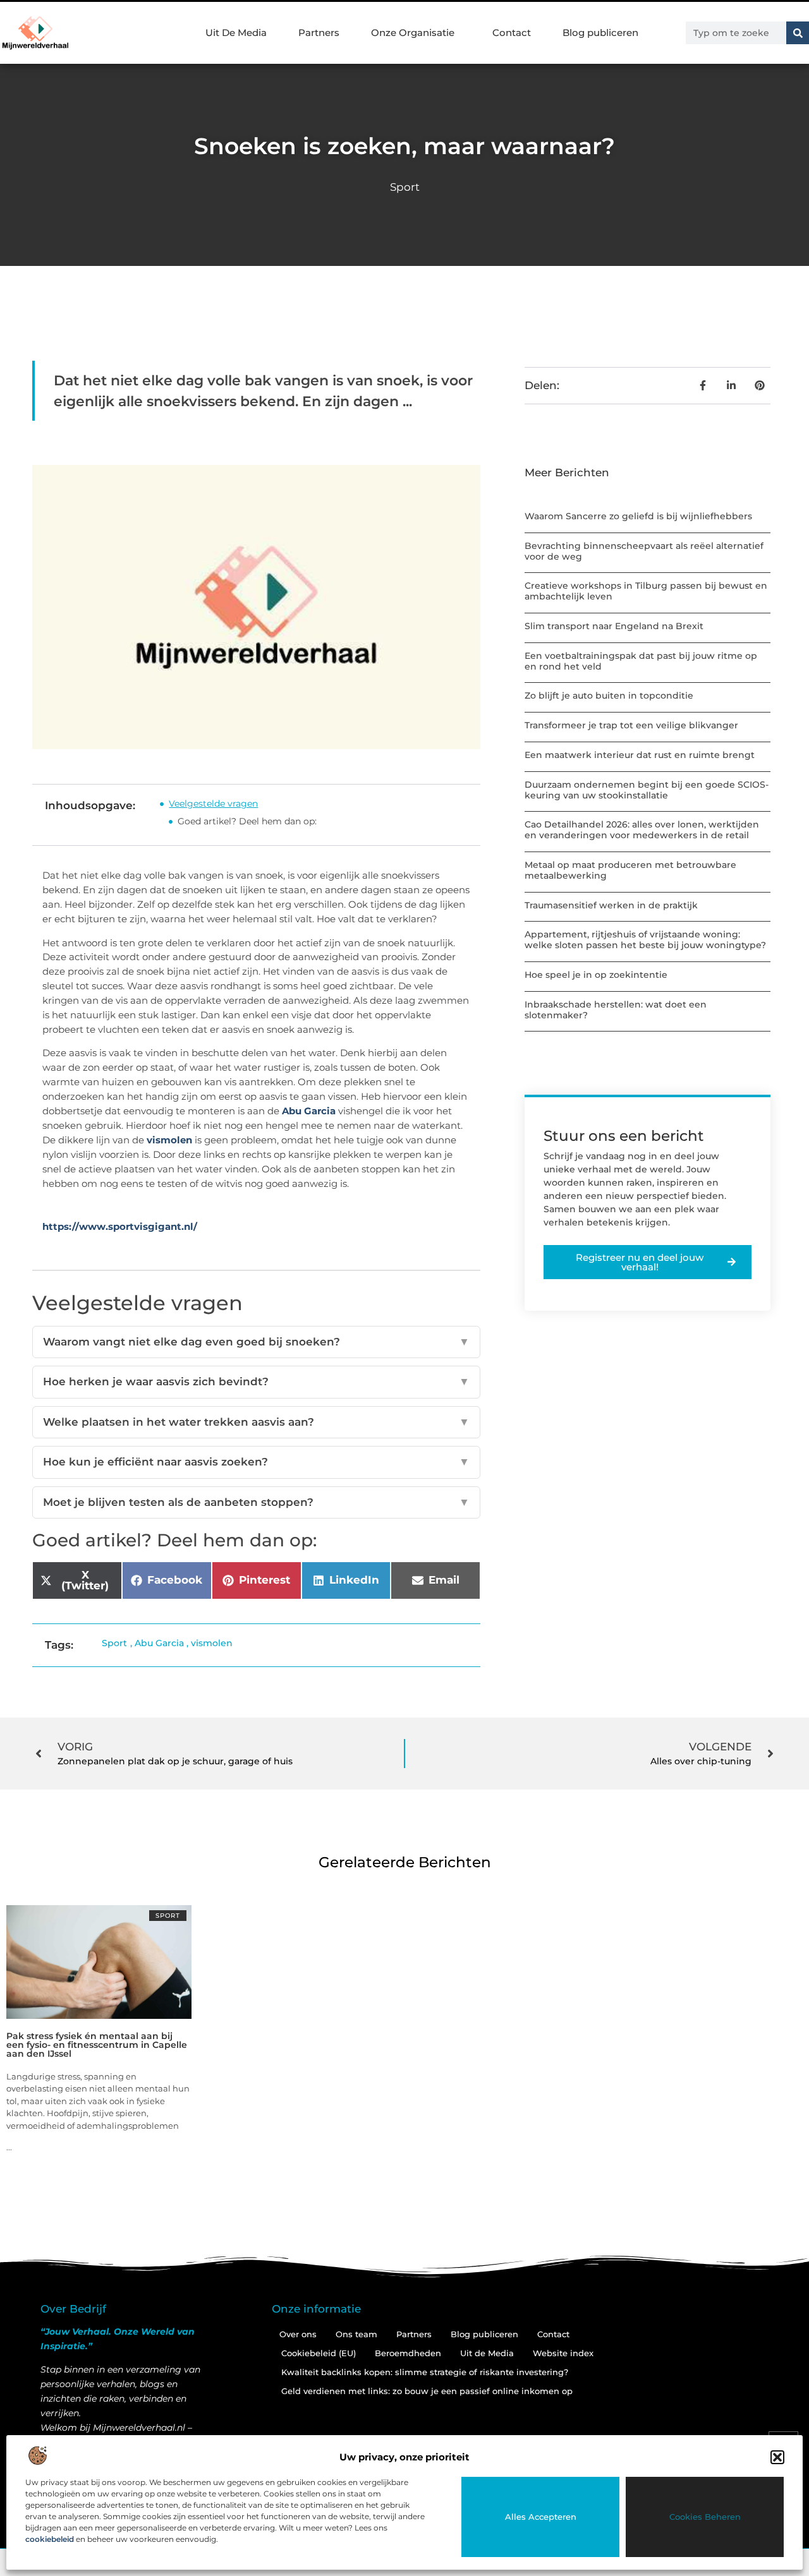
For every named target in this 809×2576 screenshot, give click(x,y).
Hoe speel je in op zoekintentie (596, 975)
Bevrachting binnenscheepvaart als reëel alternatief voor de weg (644, 551)
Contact (512, 33)
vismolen (169, 1140)
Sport (405, 187)
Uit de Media (487, 2353)
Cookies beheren (705, 2517)
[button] (777, 2457)
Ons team (356, 2334)
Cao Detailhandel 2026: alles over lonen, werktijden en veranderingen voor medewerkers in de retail (642, 830)
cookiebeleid (50, 2539)
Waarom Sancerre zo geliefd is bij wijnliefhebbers (638, 516)
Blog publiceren (600, 33)
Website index (563, 2353)
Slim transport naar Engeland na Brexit (614, 626)
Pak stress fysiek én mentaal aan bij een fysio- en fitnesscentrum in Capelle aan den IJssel (97, 2045)
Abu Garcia (309, 1111)
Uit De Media (236, 33)
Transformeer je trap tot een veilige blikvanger (631, 725)
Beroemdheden (408, 2353)
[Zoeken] (798, 33)
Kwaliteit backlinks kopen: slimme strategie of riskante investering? (425, 2372)
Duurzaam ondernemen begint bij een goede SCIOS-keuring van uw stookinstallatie (647, 790)
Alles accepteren (541, 2517)
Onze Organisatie (413, 33)
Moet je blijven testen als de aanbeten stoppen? (256, 1502)
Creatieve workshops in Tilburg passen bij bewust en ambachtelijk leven (646, 591)
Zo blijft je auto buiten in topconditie (609, 695)
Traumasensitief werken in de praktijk (611, 905)
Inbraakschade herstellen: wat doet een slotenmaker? (616, 1010)
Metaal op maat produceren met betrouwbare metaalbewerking (630, 870)
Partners (319, 33)
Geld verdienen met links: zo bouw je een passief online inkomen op (427, 2391)
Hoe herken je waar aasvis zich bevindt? (256, 1381)
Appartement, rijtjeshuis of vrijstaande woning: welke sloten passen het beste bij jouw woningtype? (645, 940)
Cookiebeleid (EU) (319, 2353)
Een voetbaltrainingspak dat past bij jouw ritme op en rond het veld (641, 661)
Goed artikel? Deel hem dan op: (247, 821)
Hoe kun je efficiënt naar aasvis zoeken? (256, 1462)
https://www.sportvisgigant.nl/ (120, 1226)
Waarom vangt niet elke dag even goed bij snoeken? (256, 1342)
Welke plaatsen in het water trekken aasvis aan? (256, 1422)
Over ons (298, 2334)
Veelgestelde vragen (213, 803)
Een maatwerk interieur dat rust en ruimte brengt (640, 755)
